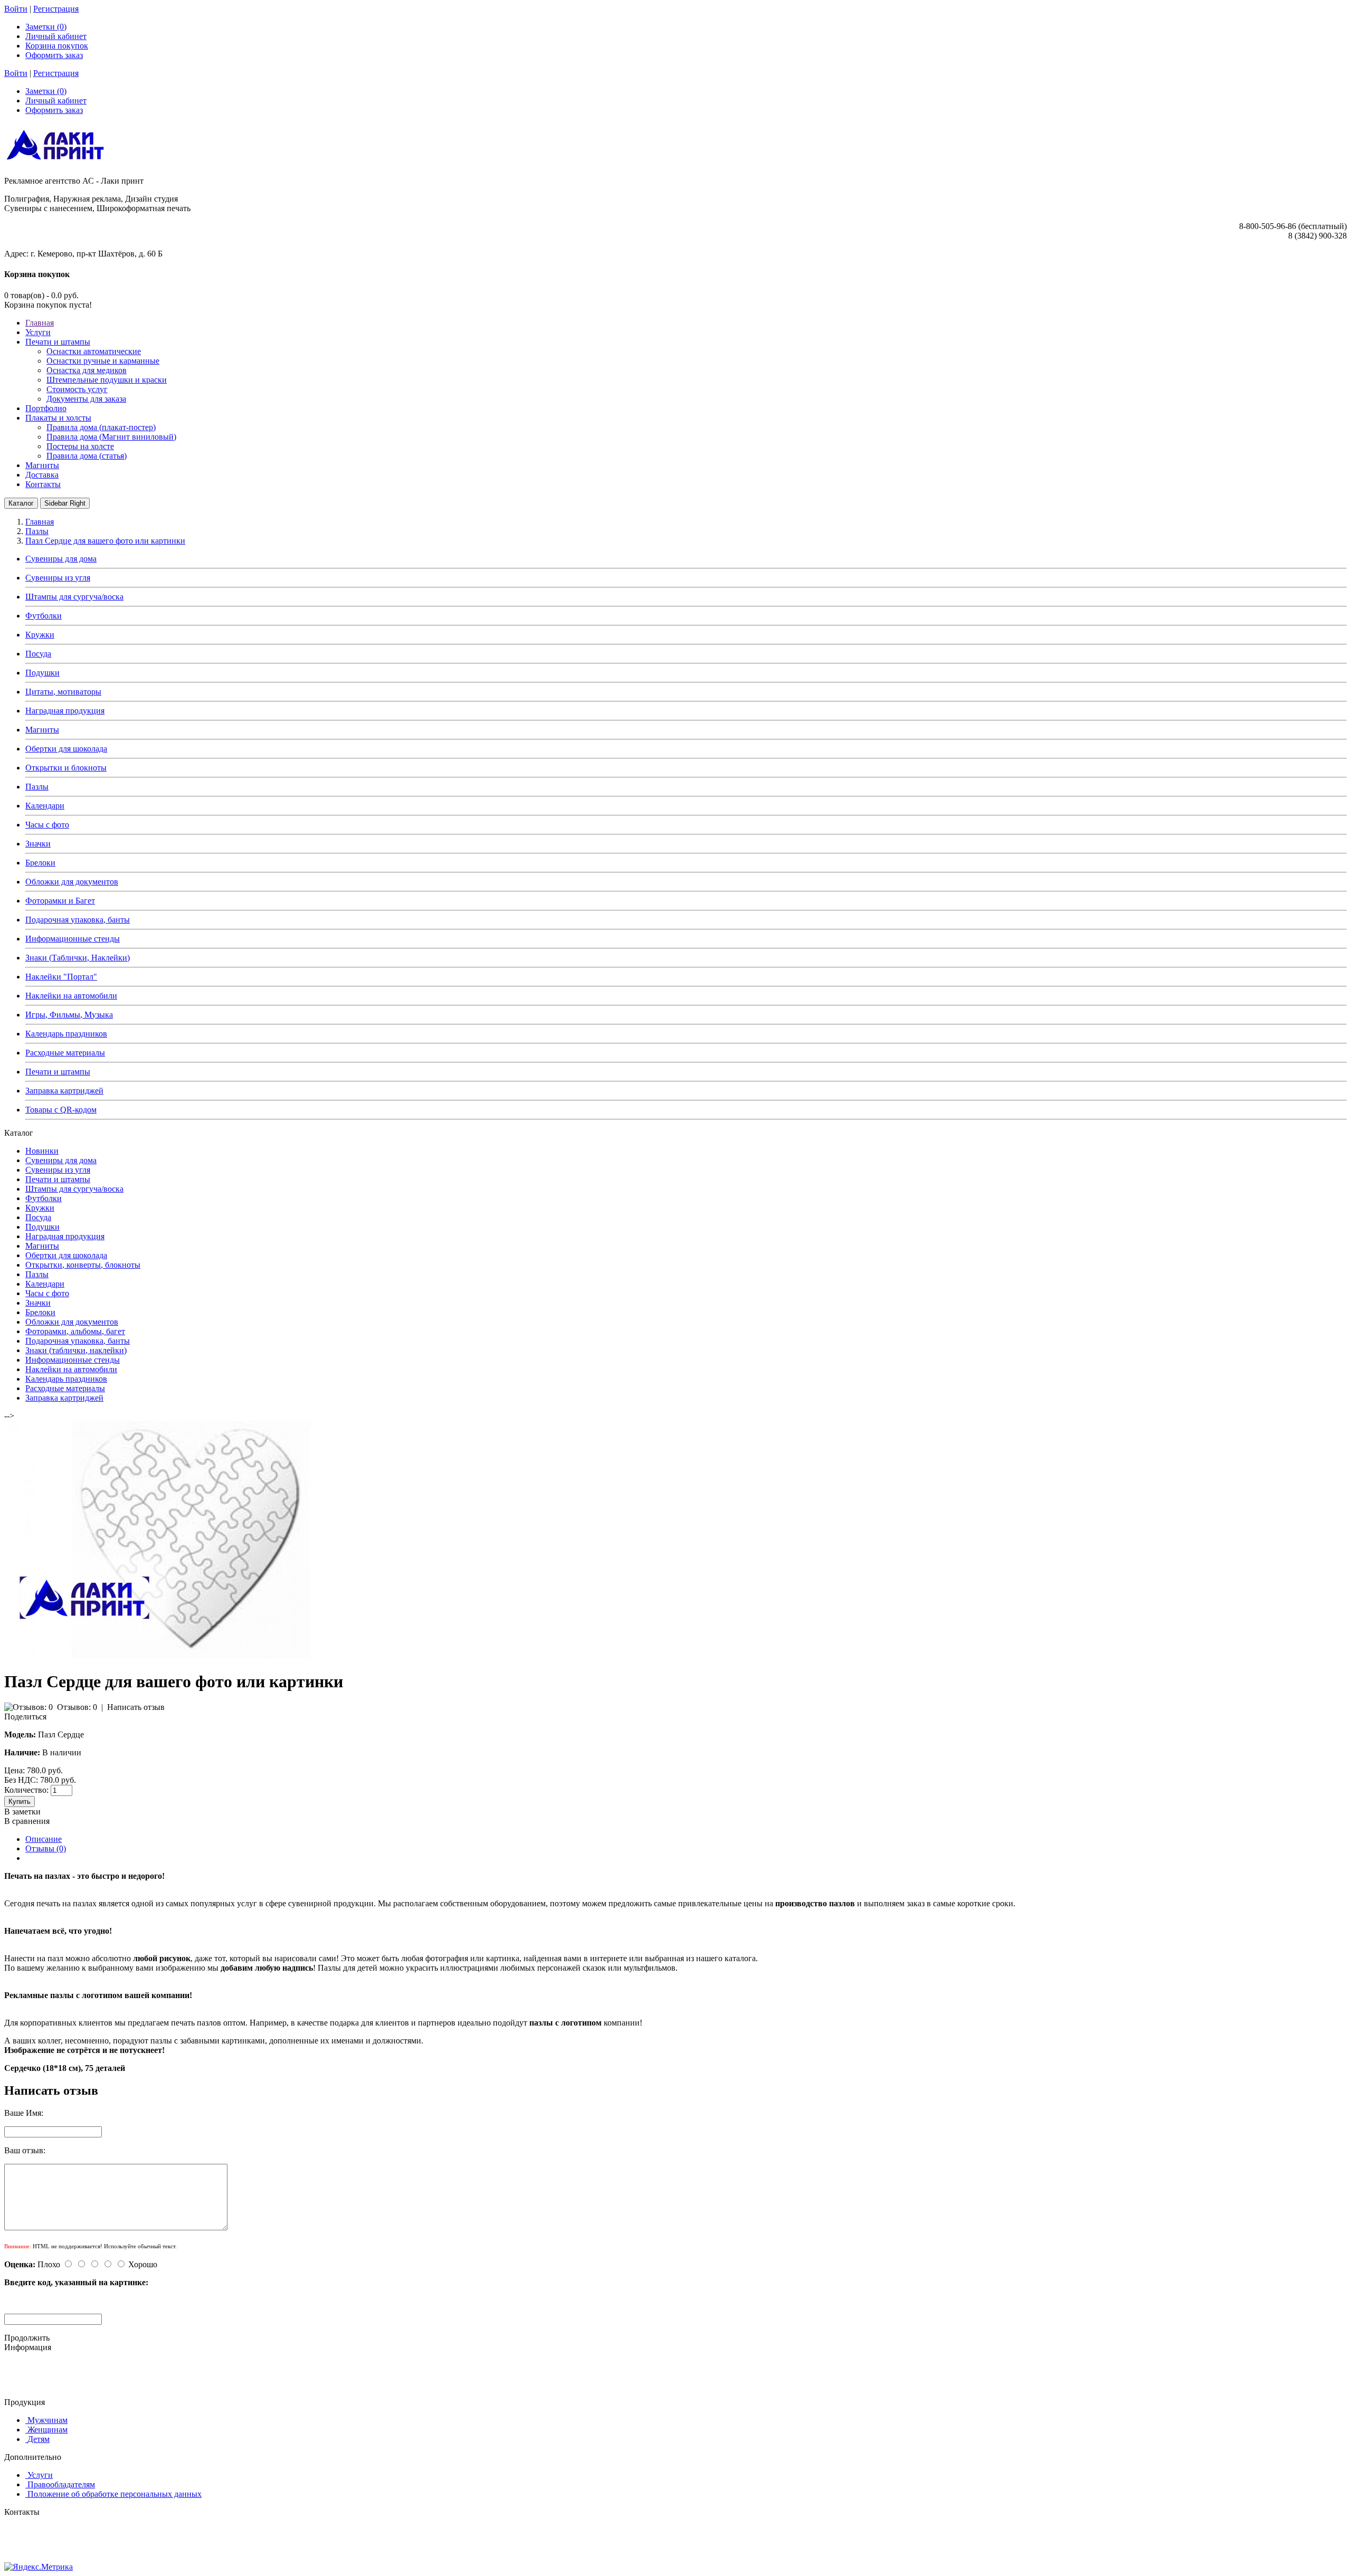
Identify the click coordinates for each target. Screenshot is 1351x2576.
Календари (45, 806)
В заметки (22, 1812)
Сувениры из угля (58, 578)
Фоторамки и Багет (60, 901)
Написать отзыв (136, 1707)
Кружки (40, 635)
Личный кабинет (56, 36)
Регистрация (56, 9)
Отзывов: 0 (77, 1707)
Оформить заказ (54, 55)
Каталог (21, 503)
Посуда (38, 654)
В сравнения (27, 1821)
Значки (38, 844)
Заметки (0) (46, 27)
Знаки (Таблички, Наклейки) (78, 958)
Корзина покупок (57, 46)
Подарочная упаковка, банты (78, 920)
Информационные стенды (73, 939)
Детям (39, 2439)
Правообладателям (61, 2484)
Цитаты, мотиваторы (63, 692)
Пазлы (37, 787)
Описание (44, 1839)
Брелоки (40, 863)
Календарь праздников (66, 1034)
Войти (16, 9)
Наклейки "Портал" (61, 977)
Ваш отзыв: (25, 2150)
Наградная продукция (65, 711)
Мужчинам (47, 2420)
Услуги (40, 2475)
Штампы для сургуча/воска (74, 597)
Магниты (42, 730)
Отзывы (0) (46, 1848)
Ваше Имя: (24, 2113)
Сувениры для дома (61, 559)
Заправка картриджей (64, 1091)
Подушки (42, 673)
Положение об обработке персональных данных (115, 2494)
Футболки (44, 616)
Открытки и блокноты (66, 768)
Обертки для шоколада (66, 749)
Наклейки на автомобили (71, 996)
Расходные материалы (65, 1053)
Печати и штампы (58, 1072)
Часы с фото (47, 825)
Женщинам (47, 2430)
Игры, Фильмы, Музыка (69, 1015)
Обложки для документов (72, 882)
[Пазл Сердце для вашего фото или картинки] (163, 1656)
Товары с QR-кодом (61, 1110)
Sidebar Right (65, 503)
